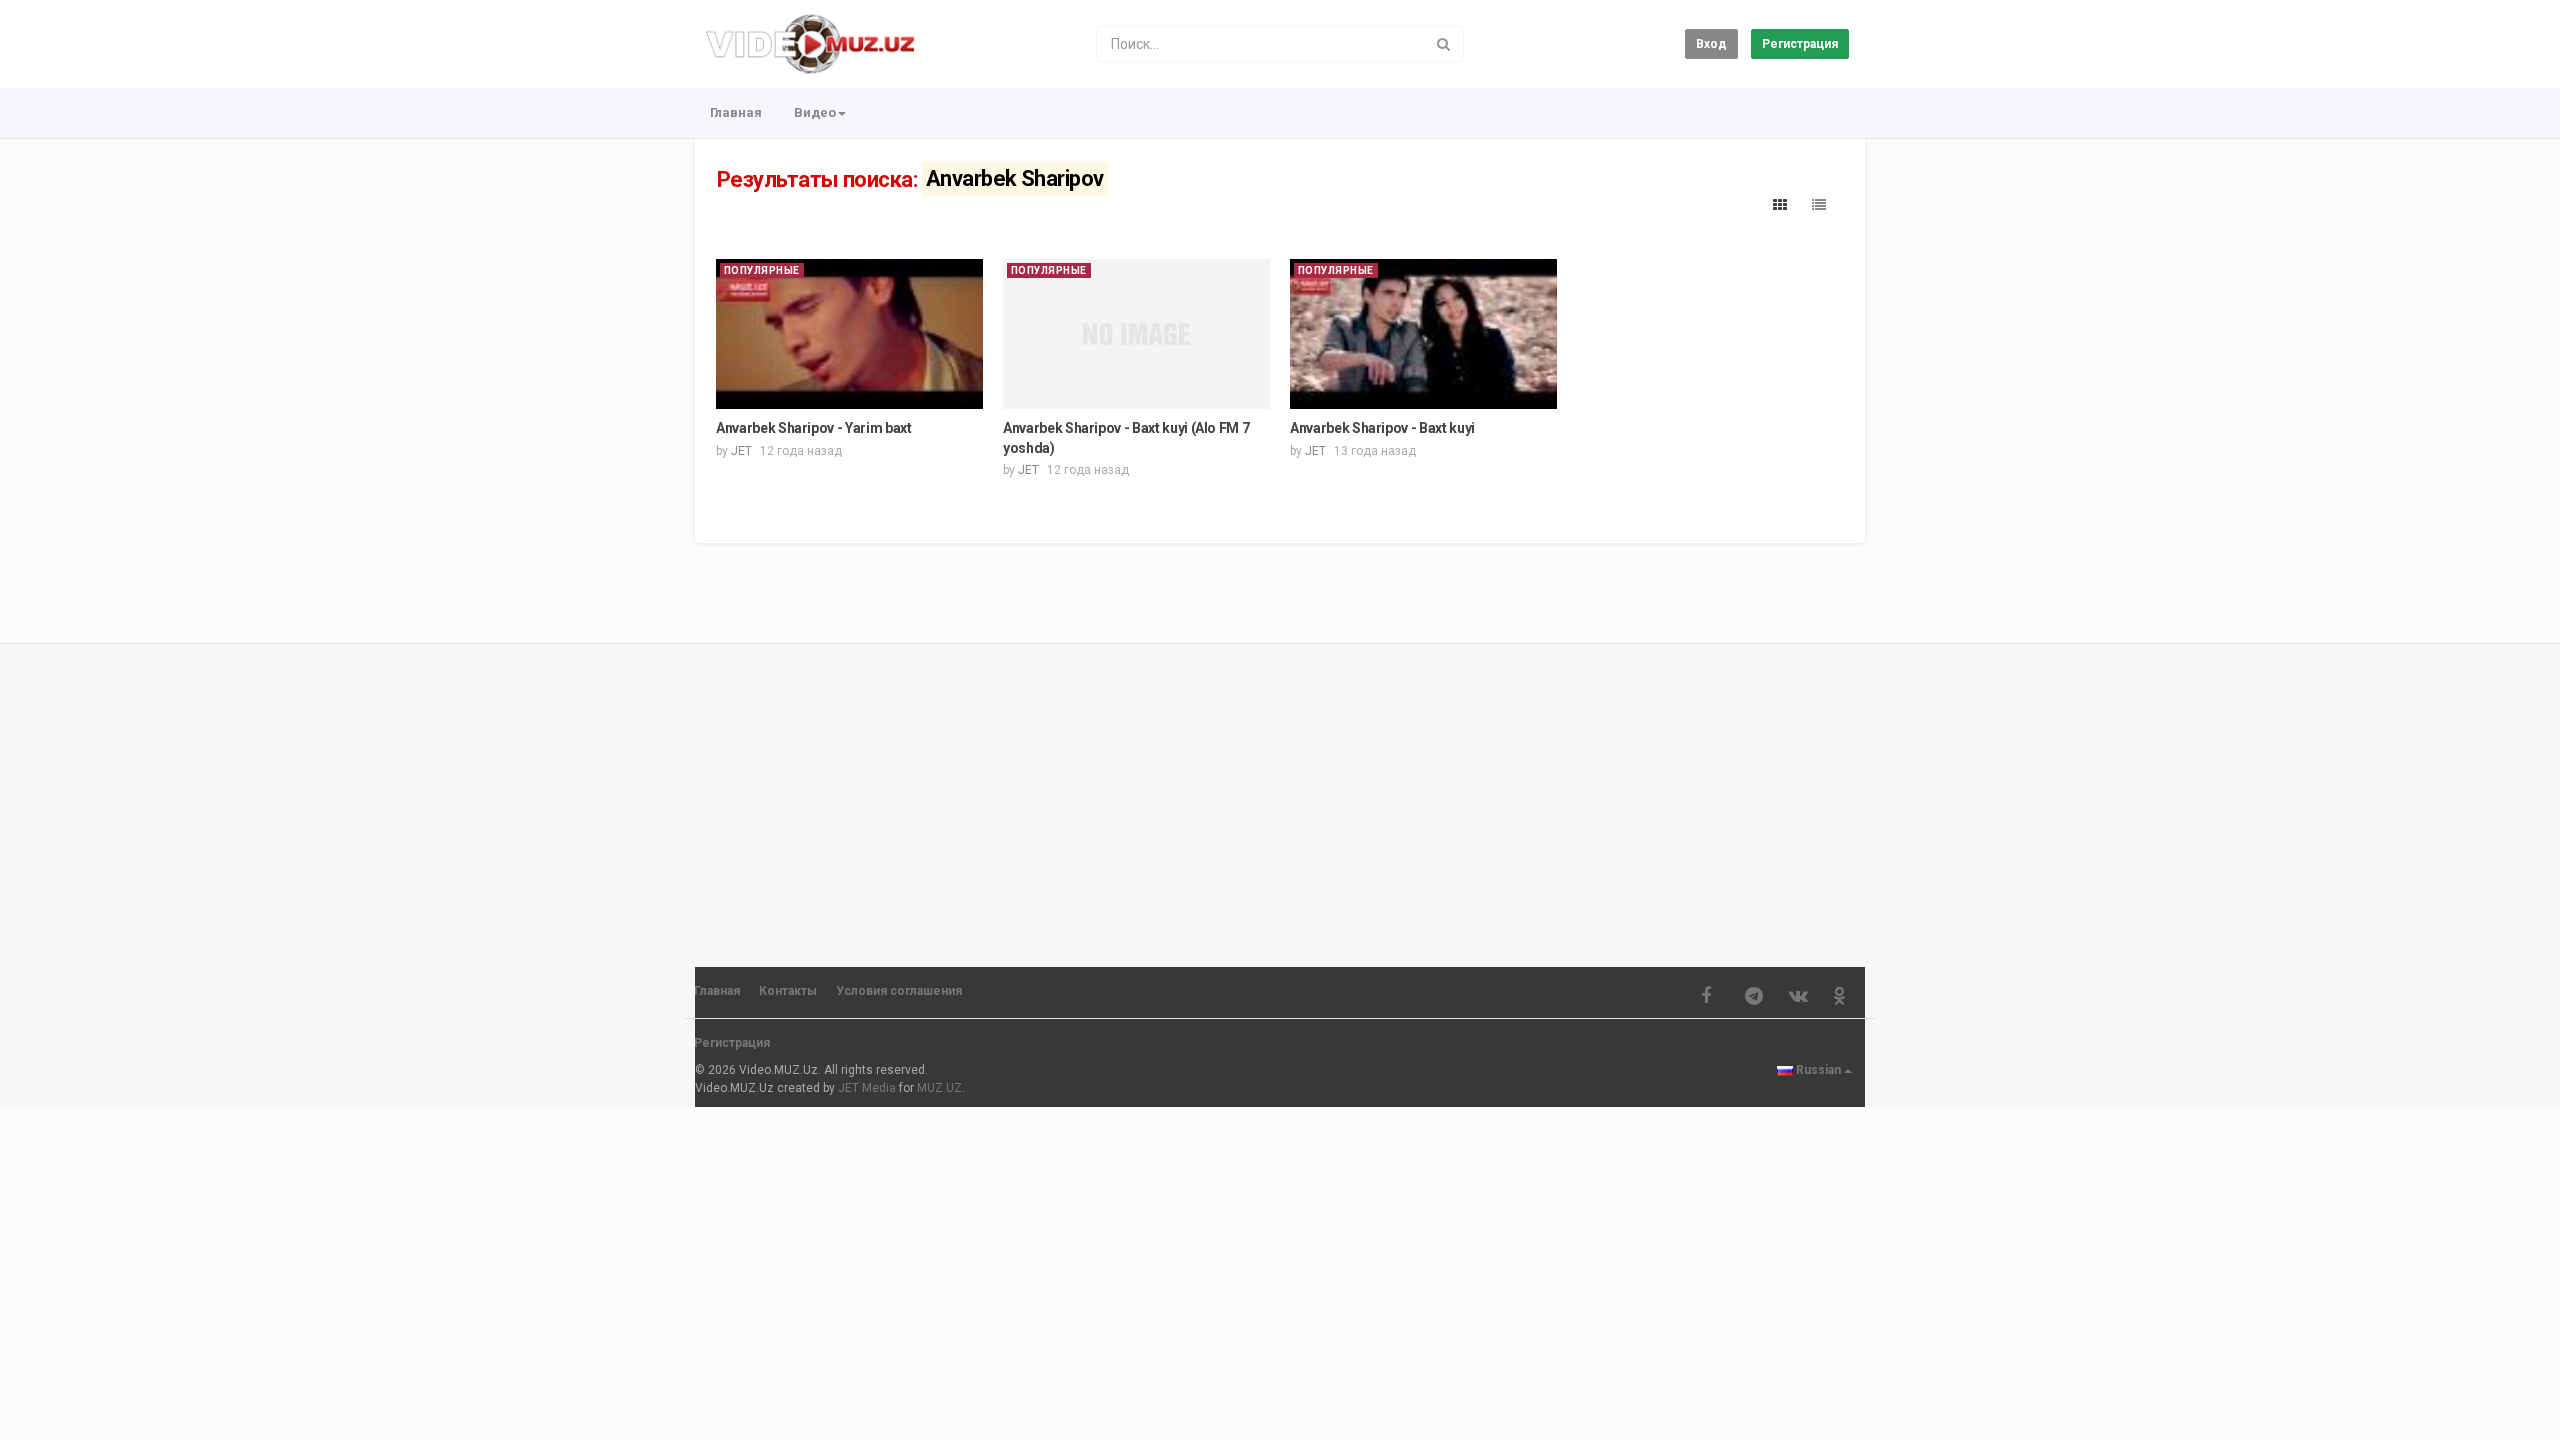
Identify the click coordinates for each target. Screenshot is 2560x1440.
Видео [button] (815, 112)
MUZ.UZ (939, 1088)
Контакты (788, 991)
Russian (1818, 1070)
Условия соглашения (899, 991)
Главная (736, 112)
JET (741, 451)
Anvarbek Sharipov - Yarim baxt (814, 428)
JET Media (867, 1088)
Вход (1711, 44)
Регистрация (1800, 44)
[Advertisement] (1280, 796)
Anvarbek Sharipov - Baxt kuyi (1382, 428)
